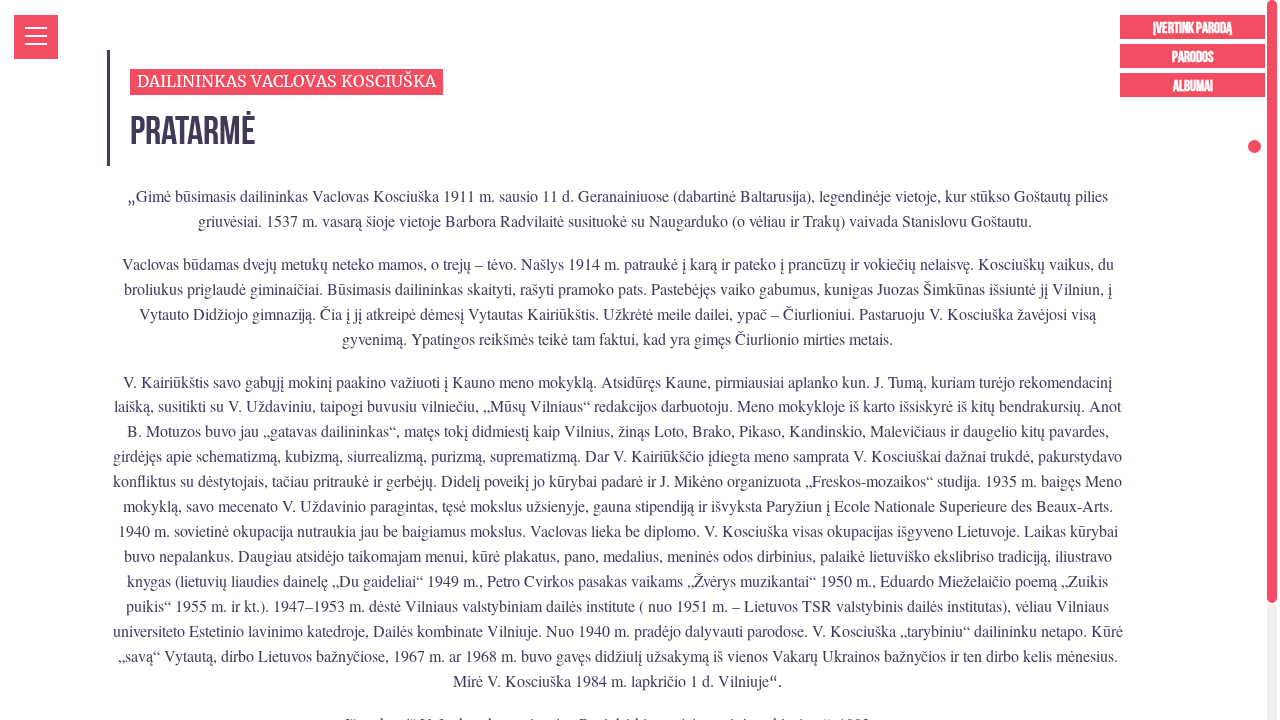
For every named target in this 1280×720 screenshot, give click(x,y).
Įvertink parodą (1192, 28)
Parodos (1193, 57)
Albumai (1193, 86)
